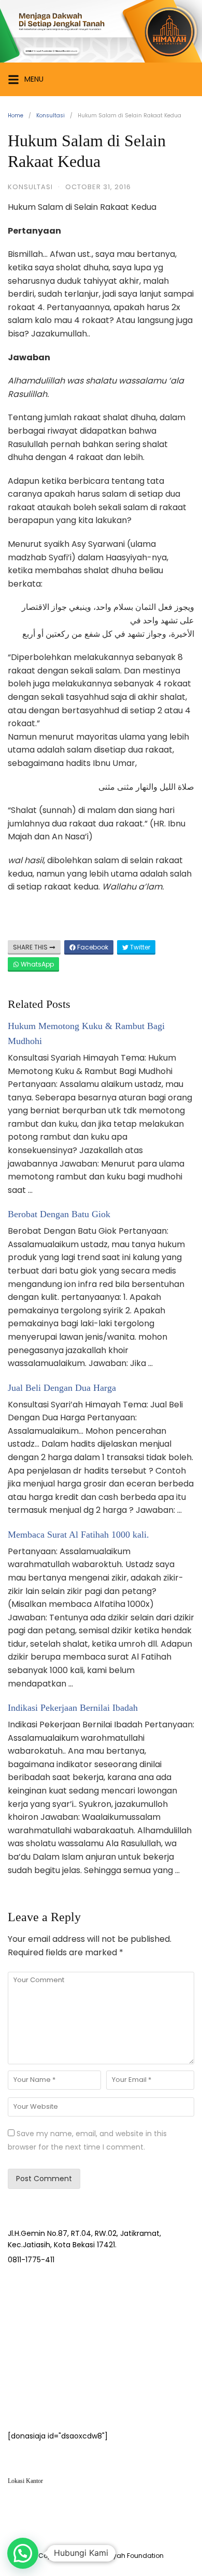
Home (16, 116)
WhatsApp (37, 964)
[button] (23, 2553)
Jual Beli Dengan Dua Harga (62, 1388)
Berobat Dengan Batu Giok (59, 1214)
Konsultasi (51, 116)
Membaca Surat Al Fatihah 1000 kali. (78, 1535)
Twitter (139, 947)
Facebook (92, 947)
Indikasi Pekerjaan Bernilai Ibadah (73, 1708)
